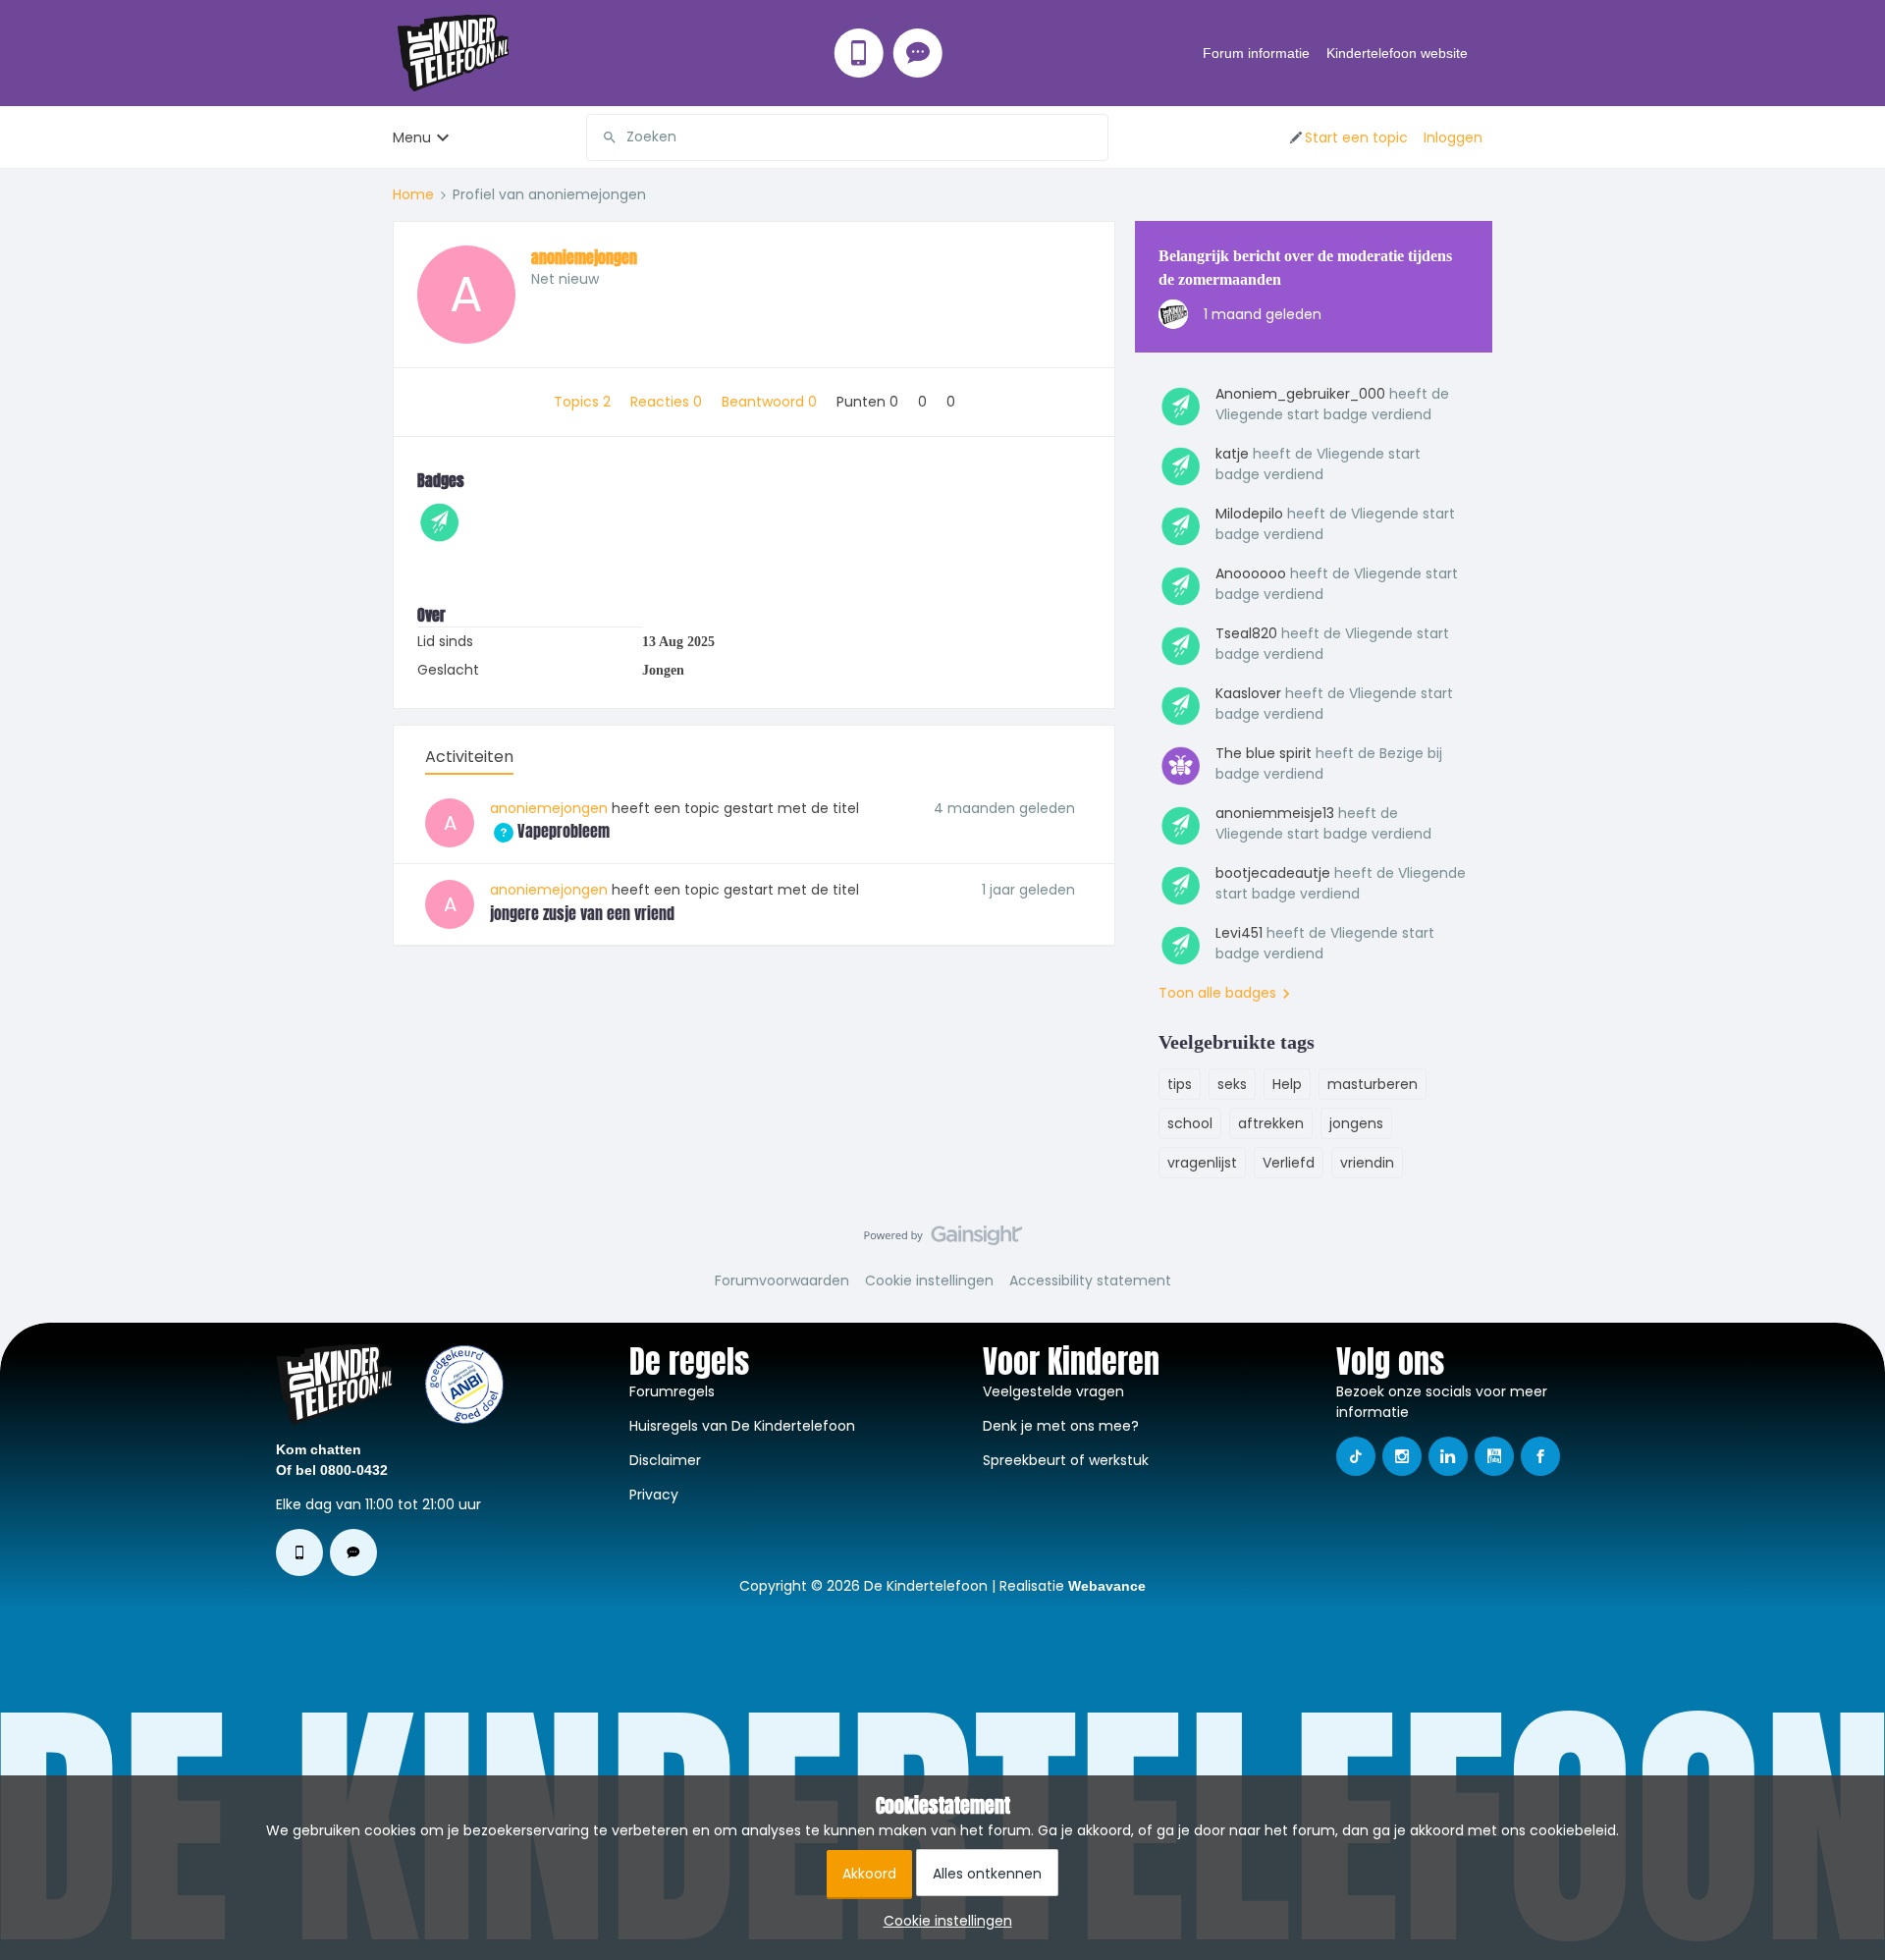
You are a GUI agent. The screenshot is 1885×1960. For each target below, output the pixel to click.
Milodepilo (1249, 514)
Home (413, 194)
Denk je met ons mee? (1061, 1426)
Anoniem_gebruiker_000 (1300, 394)
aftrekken (1271, 1123)
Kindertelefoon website (1397, 53)
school (1190, 1123)
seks (1232, 1084)
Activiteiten (469, 757)
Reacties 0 (668, 402)
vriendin (1367, 1163)
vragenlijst (1202, 1163)
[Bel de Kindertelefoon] (859, 53)
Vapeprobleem (550, 831)
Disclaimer (665, 1460)
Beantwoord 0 (771, 402)
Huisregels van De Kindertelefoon (742, 1426)
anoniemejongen (584, 257)
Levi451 (1239, 933)
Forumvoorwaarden (782, 1280)
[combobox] (847, 137)
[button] (1347, 137)
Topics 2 (584, 402)
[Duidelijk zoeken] (1093, 137)
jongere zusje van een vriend (582, 913)
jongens (1356, 1123)
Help (1287, 1084)
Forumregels (672, 1391)
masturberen (1373, 1084)
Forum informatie (1256, 53)
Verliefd (1289, 1163)
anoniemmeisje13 (1275, 813)
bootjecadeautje (1273, 873)
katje (1232, 454)
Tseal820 (1246, 633)
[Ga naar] (602, 137)
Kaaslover (1248, 693)
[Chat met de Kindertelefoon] (918, 53)
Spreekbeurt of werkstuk (1066, 1460)
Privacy (654, 1495)
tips (1180, 1084)
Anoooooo (1251, 573)
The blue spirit (1264, 753)
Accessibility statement (1090, 1280)
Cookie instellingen (929, 1280)
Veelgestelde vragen (1053, 1391)
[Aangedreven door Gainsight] (943, 1240)
